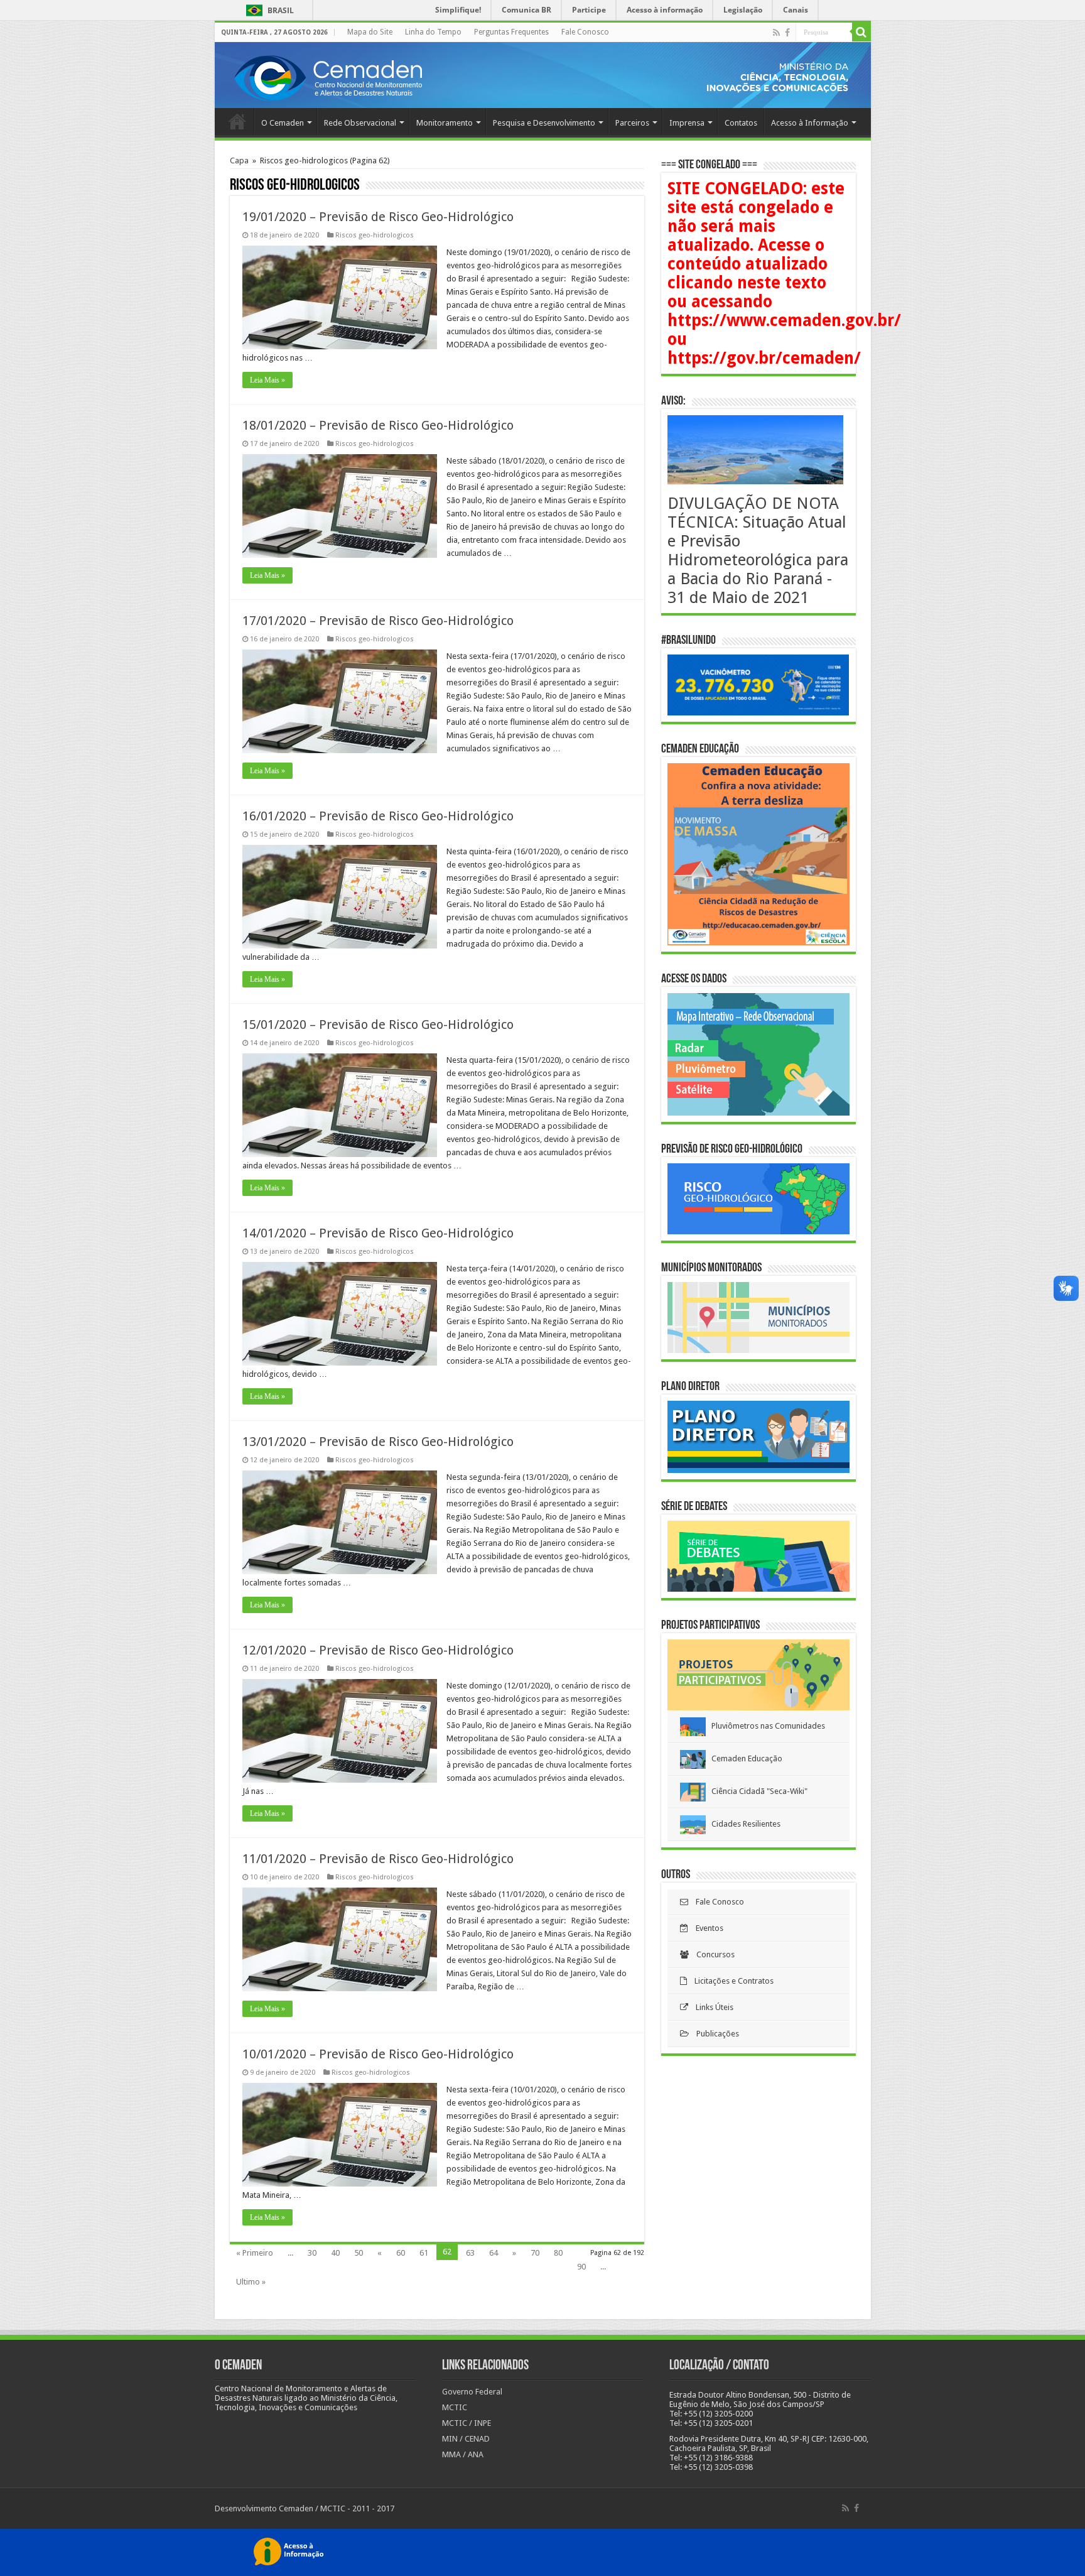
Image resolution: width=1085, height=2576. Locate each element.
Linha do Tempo (433, 32)
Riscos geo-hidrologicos (375, 235)
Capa (239, 160)
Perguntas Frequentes (511, 32)
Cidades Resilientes (743, 1824)
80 (558, 2253)
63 (470, 2253)
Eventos (706, 1928)
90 (581, 2267)
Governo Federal (472, 2392)
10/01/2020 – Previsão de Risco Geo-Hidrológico (378, 2054)
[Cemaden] (328, 76)
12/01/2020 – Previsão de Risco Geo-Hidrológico (378, 1650)
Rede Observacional (360, 123)
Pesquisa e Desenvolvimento (544, 123)
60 (401, 2253)
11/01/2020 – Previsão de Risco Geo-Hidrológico (378, 1859)
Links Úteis (711, 2007)
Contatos (741, 123)
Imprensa (687, 123)
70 (535, 2253)
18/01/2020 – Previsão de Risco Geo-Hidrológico (378, 425)
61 (424, 2253)
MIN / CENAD (466, 2439)
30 (312, 2253)
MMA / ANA (463, 2454)
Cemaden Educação (744, 1758)
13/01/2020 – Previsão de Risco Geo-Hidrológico (378, 1442)
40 (335, 2253)
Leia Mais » (267, 380)
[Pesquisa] (861, 32)
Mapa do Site (370, 32)
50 (359, 2253)
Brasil (268, 10)
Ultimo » (251, 2282)
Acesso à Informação (810, 123)
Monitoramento (445, 123)
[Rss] (776, 33)
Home (237, 121)
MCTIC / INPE (467, 2423)
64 (494, 2253)
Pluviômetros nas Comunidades (765, 1726)
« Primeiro (255, 2253)
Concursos (712, 1954)
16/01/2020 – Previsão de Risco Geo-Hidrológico (378, 816)
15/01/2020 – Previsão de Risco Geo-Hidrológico (378, 1024)
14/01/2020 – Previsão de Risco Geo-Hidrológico (378, 1233)
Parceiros (632, 123)
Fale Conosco (585, 32)
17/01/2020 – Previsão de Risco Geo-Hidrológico (378, 621)
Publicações (714, 2034)
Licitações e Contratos (730, 1981)
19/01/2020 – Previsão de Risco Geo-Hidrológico (378, 217)
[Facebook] (787, 33)
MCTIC (455, 2407)
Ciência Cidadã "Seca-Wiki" (757, 1791)
